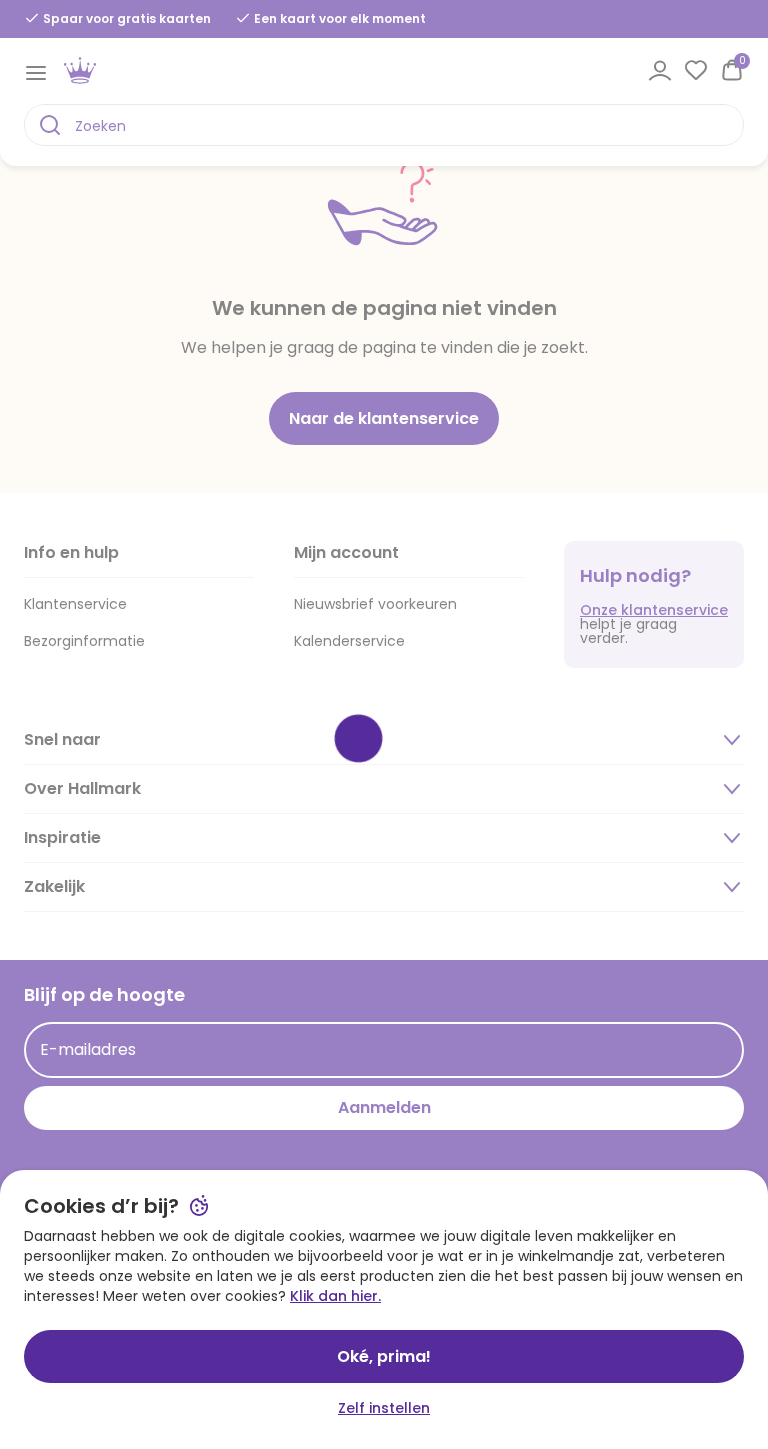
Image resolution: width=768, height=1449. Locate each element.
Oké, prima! (384, 1356)
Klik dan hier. (335, 1296)
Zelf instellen (384, 1408)
